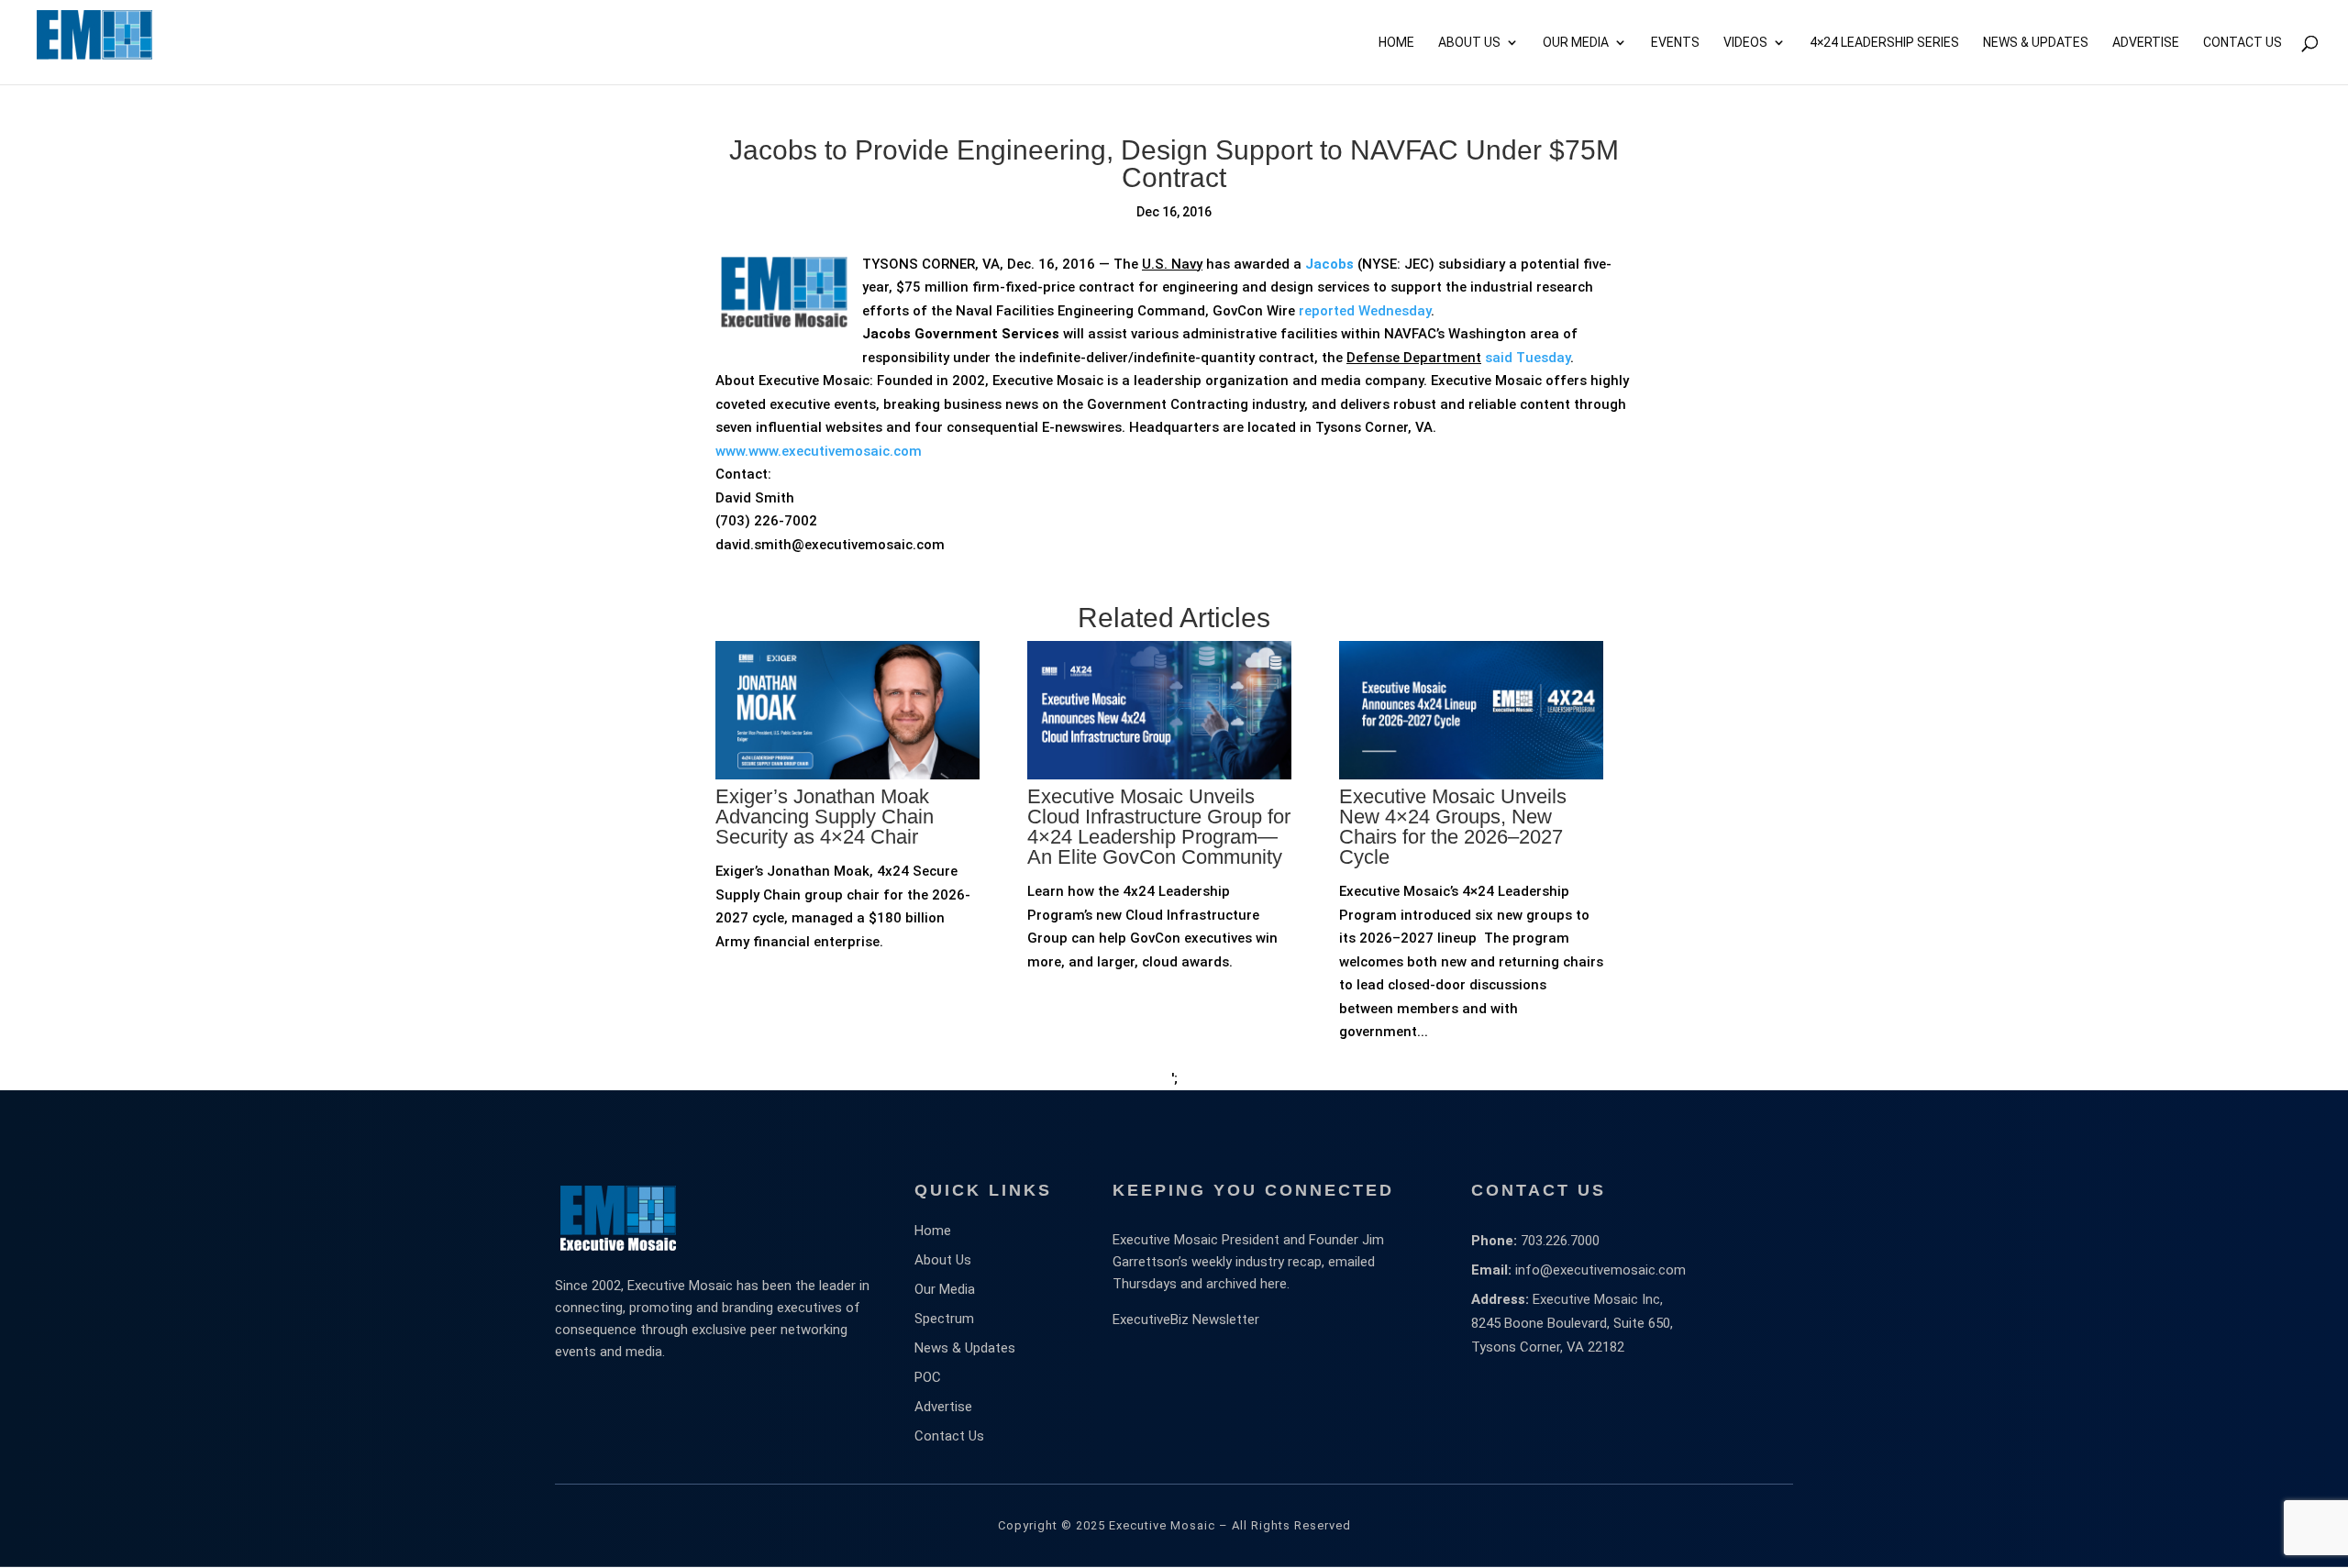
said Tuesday (1528, 358)
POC (928, 1377)
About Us (1469, 43)
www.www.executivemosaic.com (819, 451)
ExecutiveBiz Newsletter (1186, 1320)
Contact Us (2243, 43)
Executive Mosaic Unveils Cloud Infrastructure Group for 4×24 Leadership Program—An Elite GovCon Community (1159, 827)
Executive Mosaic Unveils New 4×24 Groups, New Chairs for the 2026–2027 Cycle (1453, 827)
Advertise (943, 1407)
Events (1675, 43)
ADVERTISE (2146, 43)
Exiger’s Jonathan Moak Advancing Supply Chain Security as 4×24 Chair (825, 817)
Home (1396, 43)
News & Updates (2036, 43)
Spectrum (944, 1319)
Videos (1745, 43)
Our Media (1576, 43)
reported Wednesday (1365, 311)
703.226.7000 (1560, 1241)
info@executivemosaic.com (1600, 1270)
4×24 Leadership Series (1884, 43)
